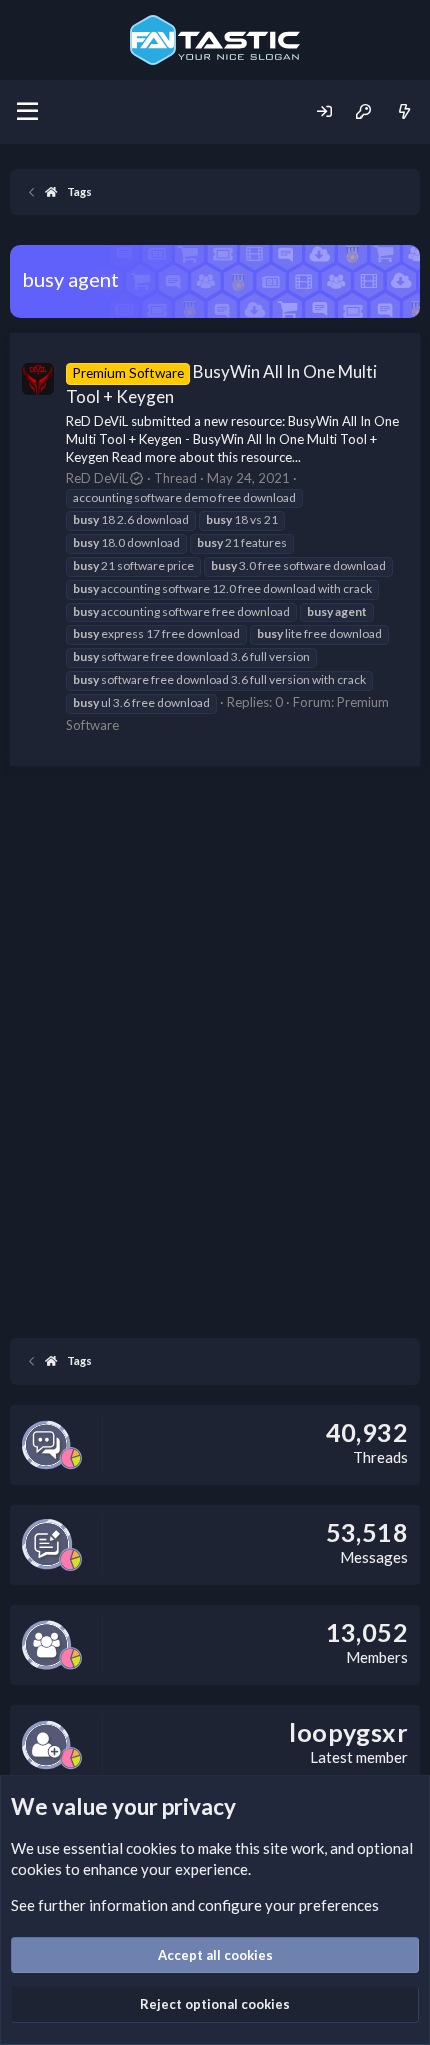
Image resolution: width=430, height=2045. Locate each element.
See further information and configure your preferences (195, 1905)
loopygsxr (348, 1732)
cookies (151, 1848)
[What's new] (404, 111)
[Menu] (27, 112)
